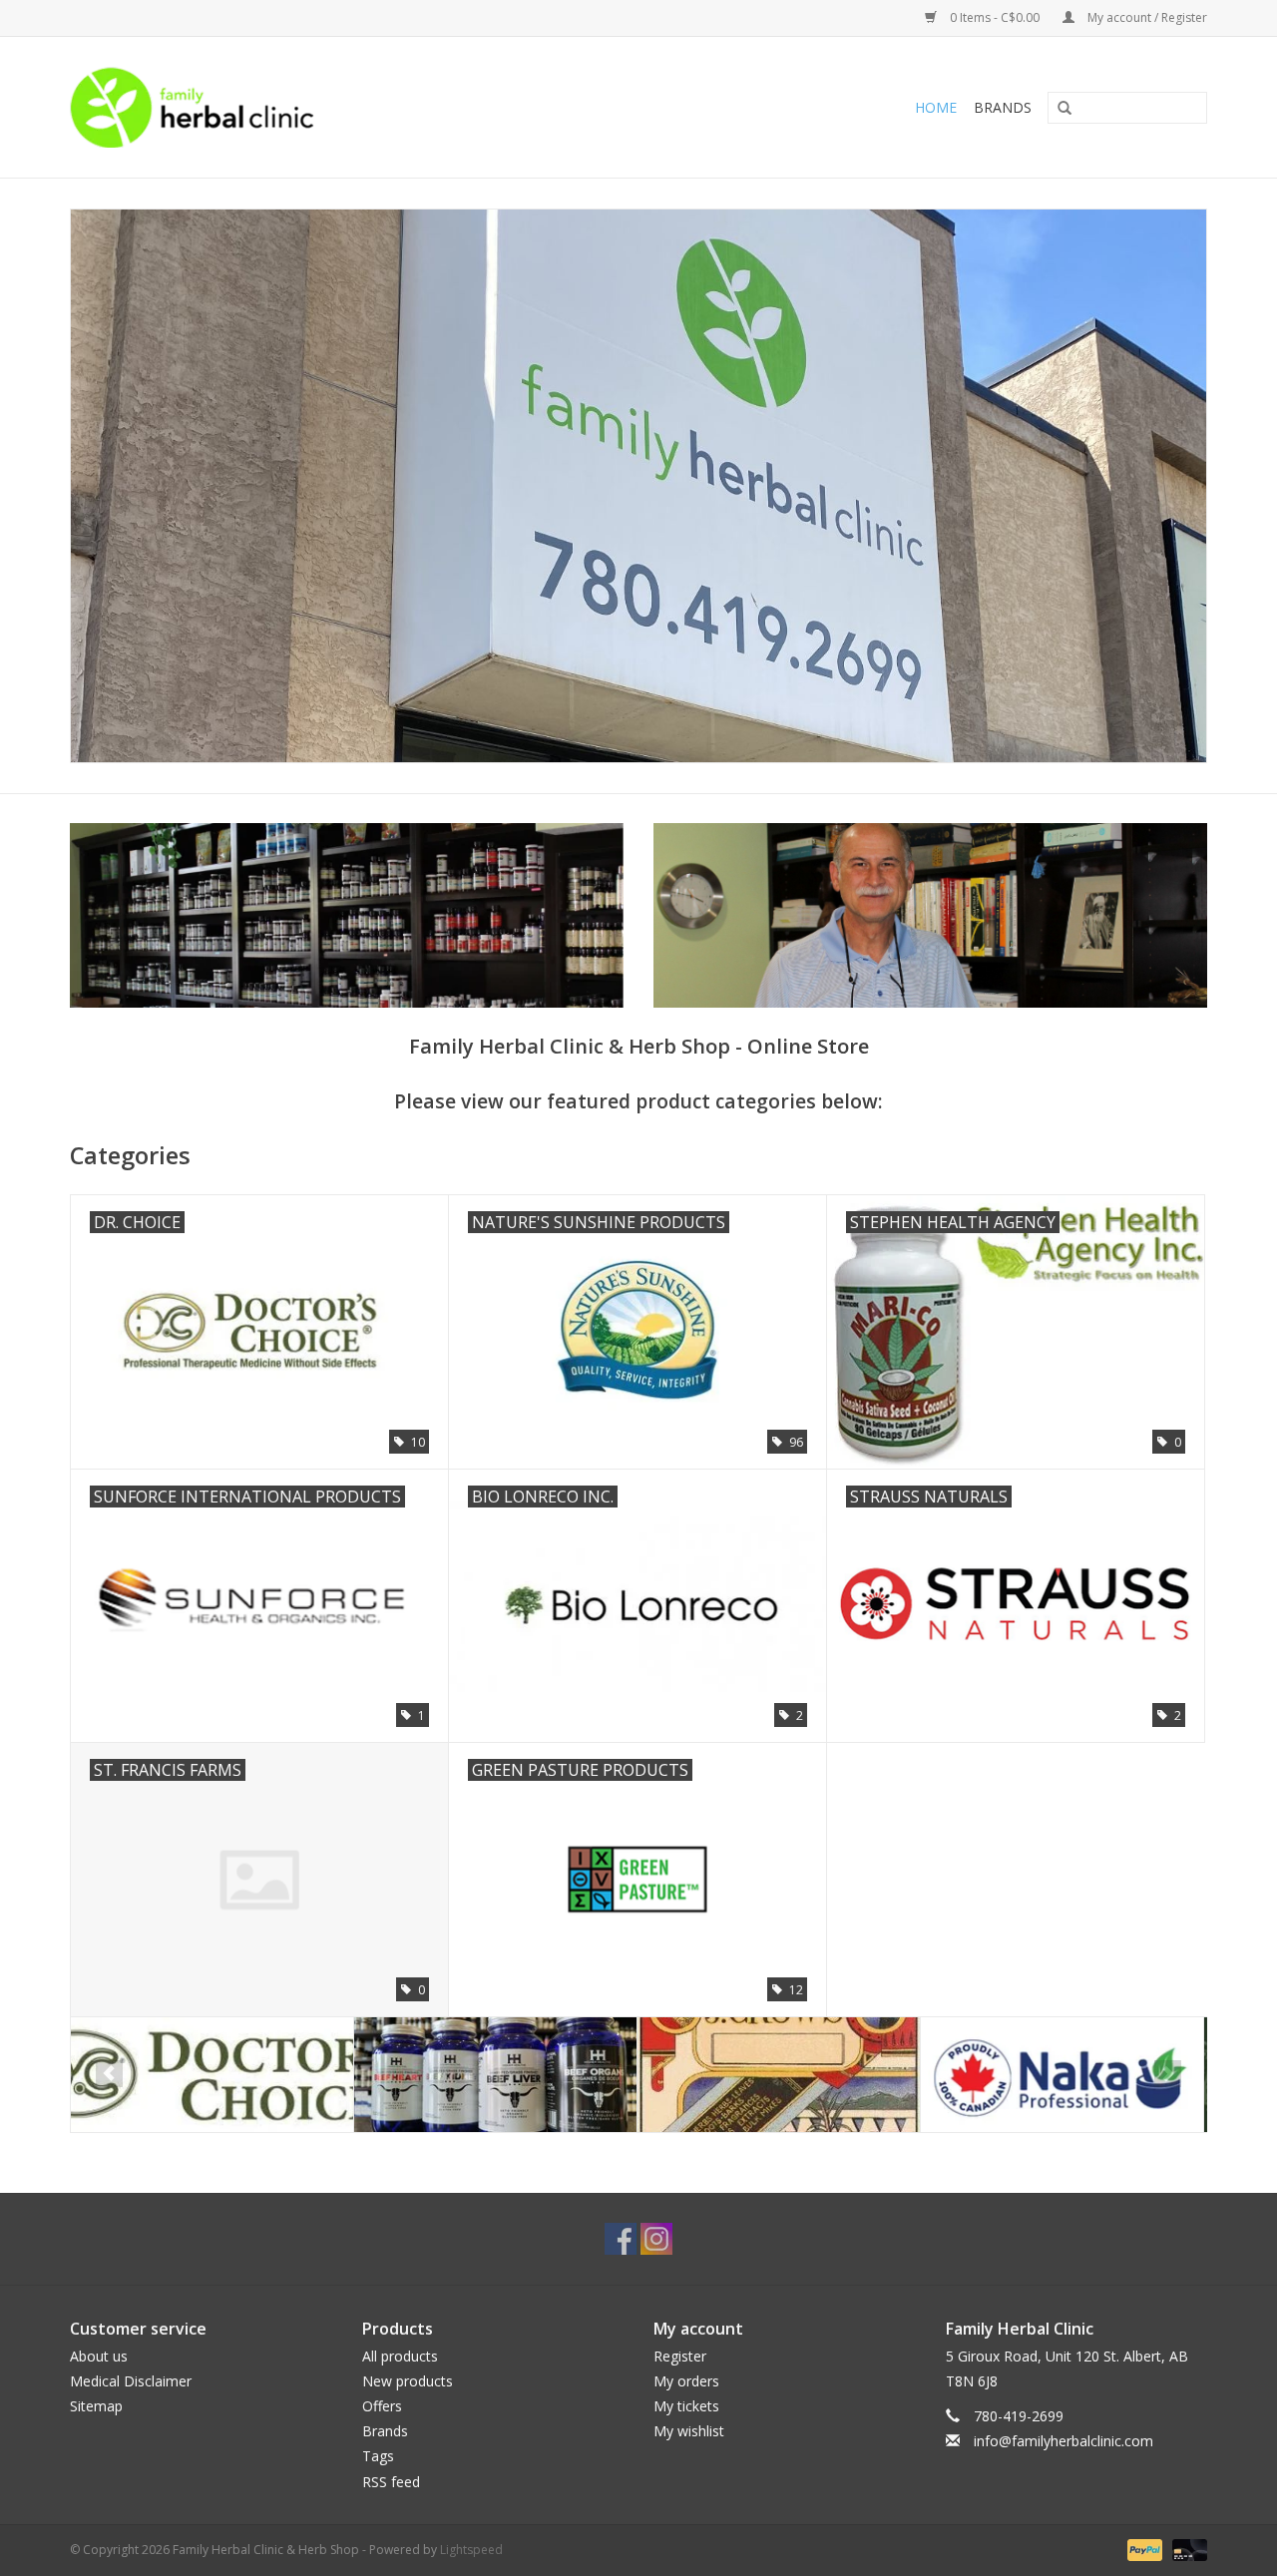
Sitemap (96, 2406)
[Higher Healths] (212, 2075)
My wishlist (689, 2431)
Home (936, 107)
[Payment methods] (1143, 2549)
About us (99, 2356)
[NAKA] (779, 2075)
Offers (382, 2406)
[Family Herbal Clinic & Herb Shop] (326, 107)
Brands (1003, 107)
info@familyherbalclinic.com (1064, 2441)
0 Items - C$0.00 (995, 17)
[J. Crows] (495, 2075)
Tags (378, 2456)
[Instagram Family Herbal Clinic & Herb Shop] (656, 2239)
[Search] (1058, 109)
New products (408, 2381)
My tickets (686, 2406)
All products (400, 2356)
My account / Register (1146, 17)
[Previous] (109, 2074)
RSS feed (391, 2482)
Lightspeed (471, 2550)
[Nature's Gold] (1062, 2075)
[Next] (1168, 2074)
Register (680, 2356)
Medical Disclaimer (131, 2381)
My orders (686, 2381)
